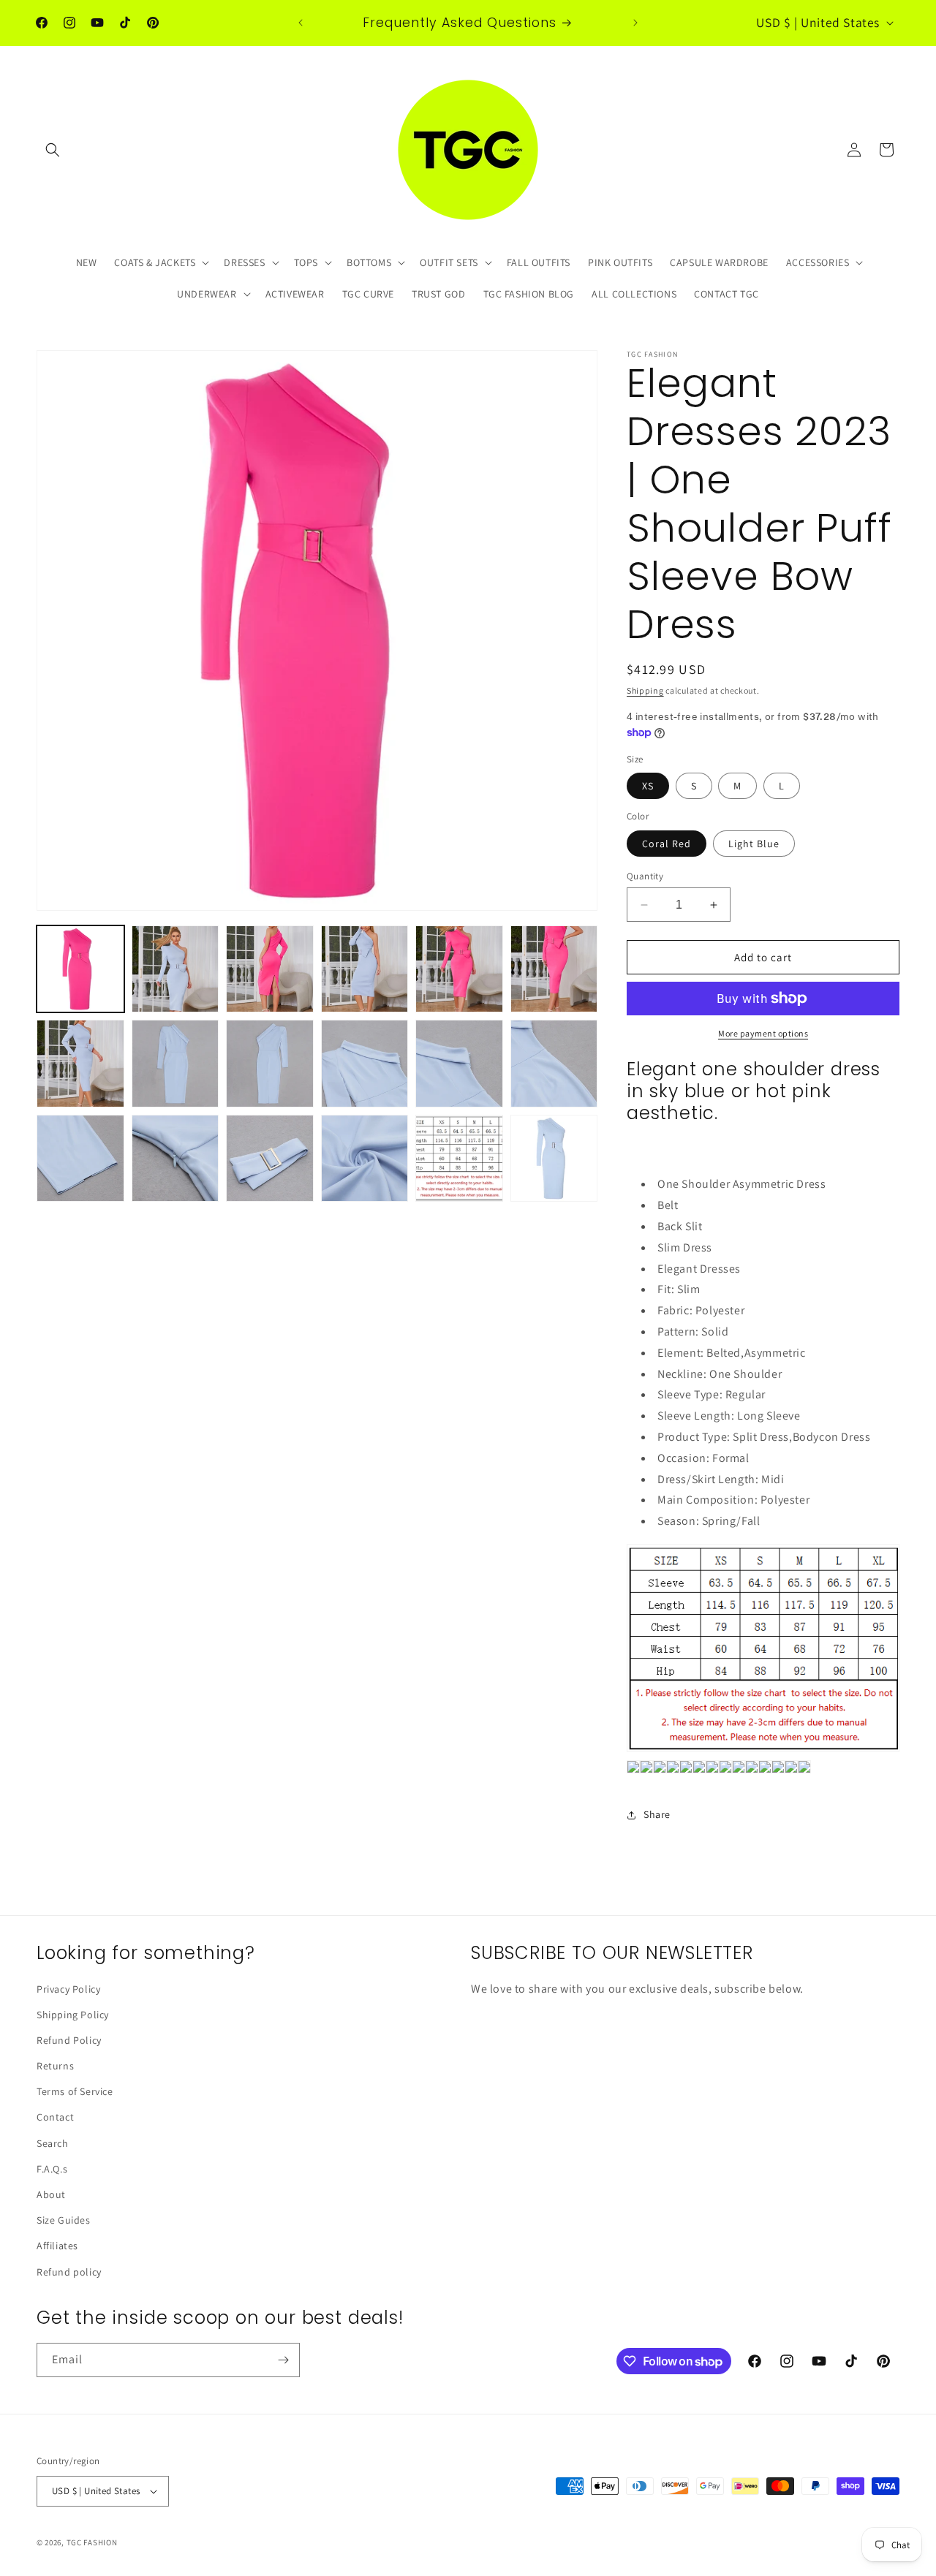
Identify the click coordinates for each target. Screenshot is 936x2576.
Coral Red (667, 844)
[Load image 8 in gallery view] (175, 1064)
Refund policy (69, 2272)
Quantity (645, 876)
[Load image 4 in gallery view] (365, 969)
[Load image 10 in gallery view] (365, 1064)
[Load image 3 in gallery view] (270, 969)
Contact (55, 2117)
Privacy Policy (68, 1989)
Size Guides (64, 2220)
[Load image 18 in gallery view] (554, 1159)
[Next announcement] (635, 23)
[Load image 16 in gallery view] (365, 1159)
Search (53, 2143)
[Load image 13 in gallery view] (80, 1159)
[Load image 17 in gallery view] (459, 1159)
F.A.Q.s (52, 2169)
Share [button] (657, 1814)
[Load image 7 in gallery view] (80, 1064)
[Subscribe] (283, 2360)
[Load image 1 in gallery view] (80, 969)
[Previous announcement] (301, 23)
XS (648, 786)
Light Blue (754, 844)
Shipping (645, 690)
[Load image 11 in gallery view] (459, 1064)
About (51, 2194)
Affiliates (57, 2246)
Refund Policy (69, 2040)
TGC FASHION (92, 2542)
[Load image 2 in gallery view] (175, 969)
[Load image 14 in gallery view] (175, 1159)
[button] (53, 150)
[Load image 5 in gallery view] (459, 969)
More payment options (763, 1033)
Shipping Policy (73, 2015)
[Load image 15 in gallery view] (270, 1159)
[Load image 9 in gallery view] (270, 1064)
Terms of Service (75, 2091)
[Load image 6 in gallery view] (554, 969)
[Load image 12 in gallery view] (554, 1064)
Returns (55, 2066)
